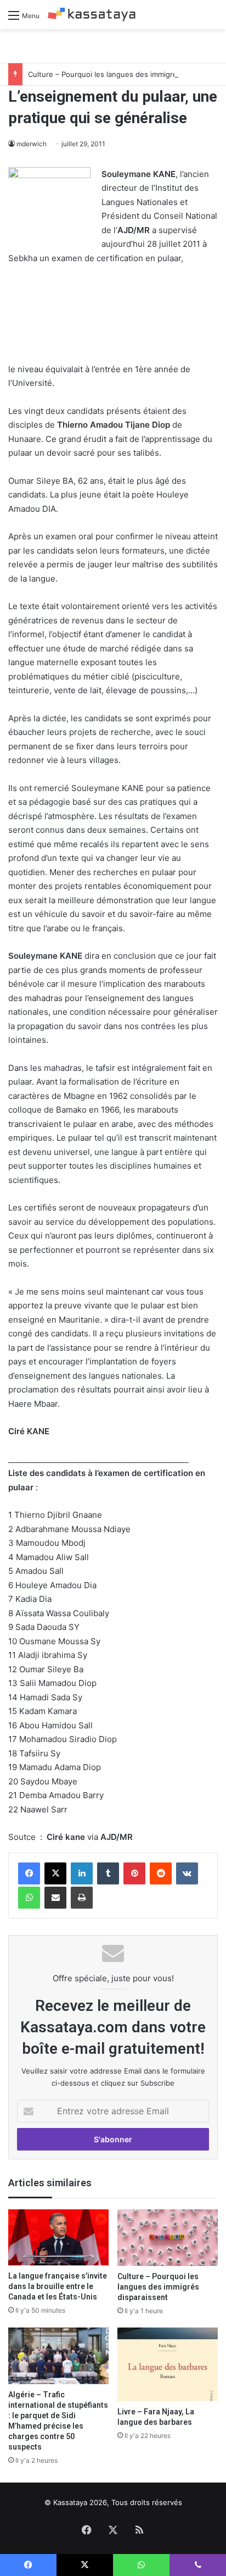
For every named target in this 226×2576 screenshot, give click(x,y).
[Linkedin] (82, 1873)
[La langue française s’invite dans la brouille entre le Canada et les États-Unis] (58, 2238)
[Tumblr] (108, 1873)
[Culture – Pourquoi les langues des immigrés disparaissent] (168, 2238)
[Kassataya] (92, 15)
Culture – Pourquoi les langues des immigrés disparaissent (158, 2287)
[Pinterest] (134, 1873)
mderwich (32, 144)
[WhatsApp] (29, 1898)
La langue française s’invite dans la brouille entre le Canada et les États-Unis (58, 2286)
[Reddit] (161, 1873)
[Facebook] (29, 1873)
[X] (55, 1873)
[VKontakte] (187, 1873)
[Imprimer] (82, 1898)
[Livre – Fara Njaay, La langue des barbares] (168, 2364)
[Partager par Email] (55, 1898)
